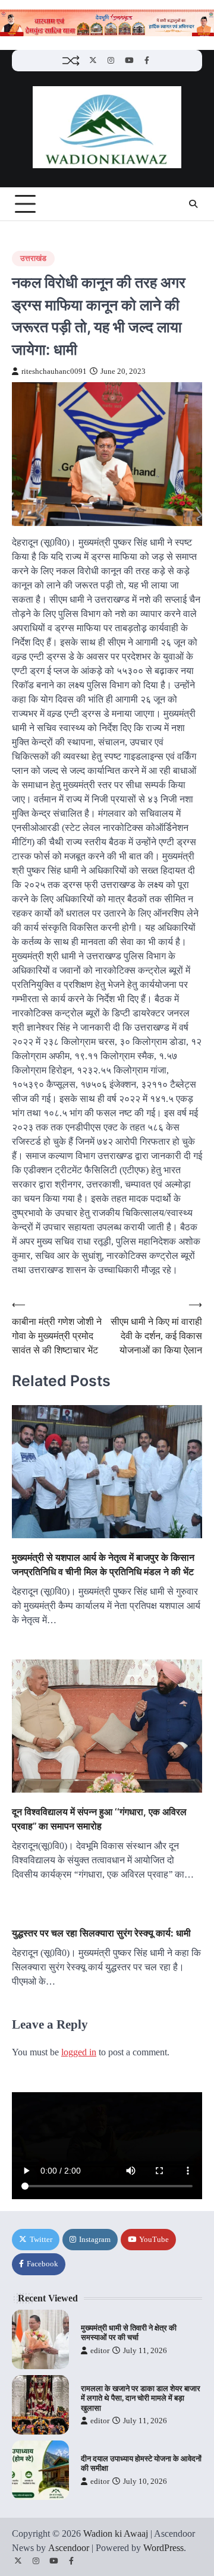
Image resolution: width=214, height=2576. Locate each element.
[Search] (193, 204)
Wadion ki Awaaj (116, 2534)
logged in (79, 2052)
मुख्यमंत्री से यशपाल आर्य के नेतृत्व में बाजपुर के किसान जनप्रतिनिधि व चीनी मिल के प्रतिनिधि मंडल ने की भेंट (103, 1564)
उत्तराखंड (33, 259)
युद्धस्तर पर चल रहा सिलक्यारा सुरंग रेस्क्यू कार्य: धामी (101, 1933)
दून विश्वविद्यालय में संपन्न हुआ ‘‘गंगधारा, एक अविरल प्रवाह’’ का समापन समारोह (99, 1819)
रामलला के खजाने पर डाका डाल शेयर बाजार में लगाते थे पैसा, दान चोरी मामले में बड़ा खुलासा (141, 2399)
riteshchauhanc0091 (54, 371)
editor (100, 2351)
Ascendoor (69, 2548)
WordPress (163, 2548)
